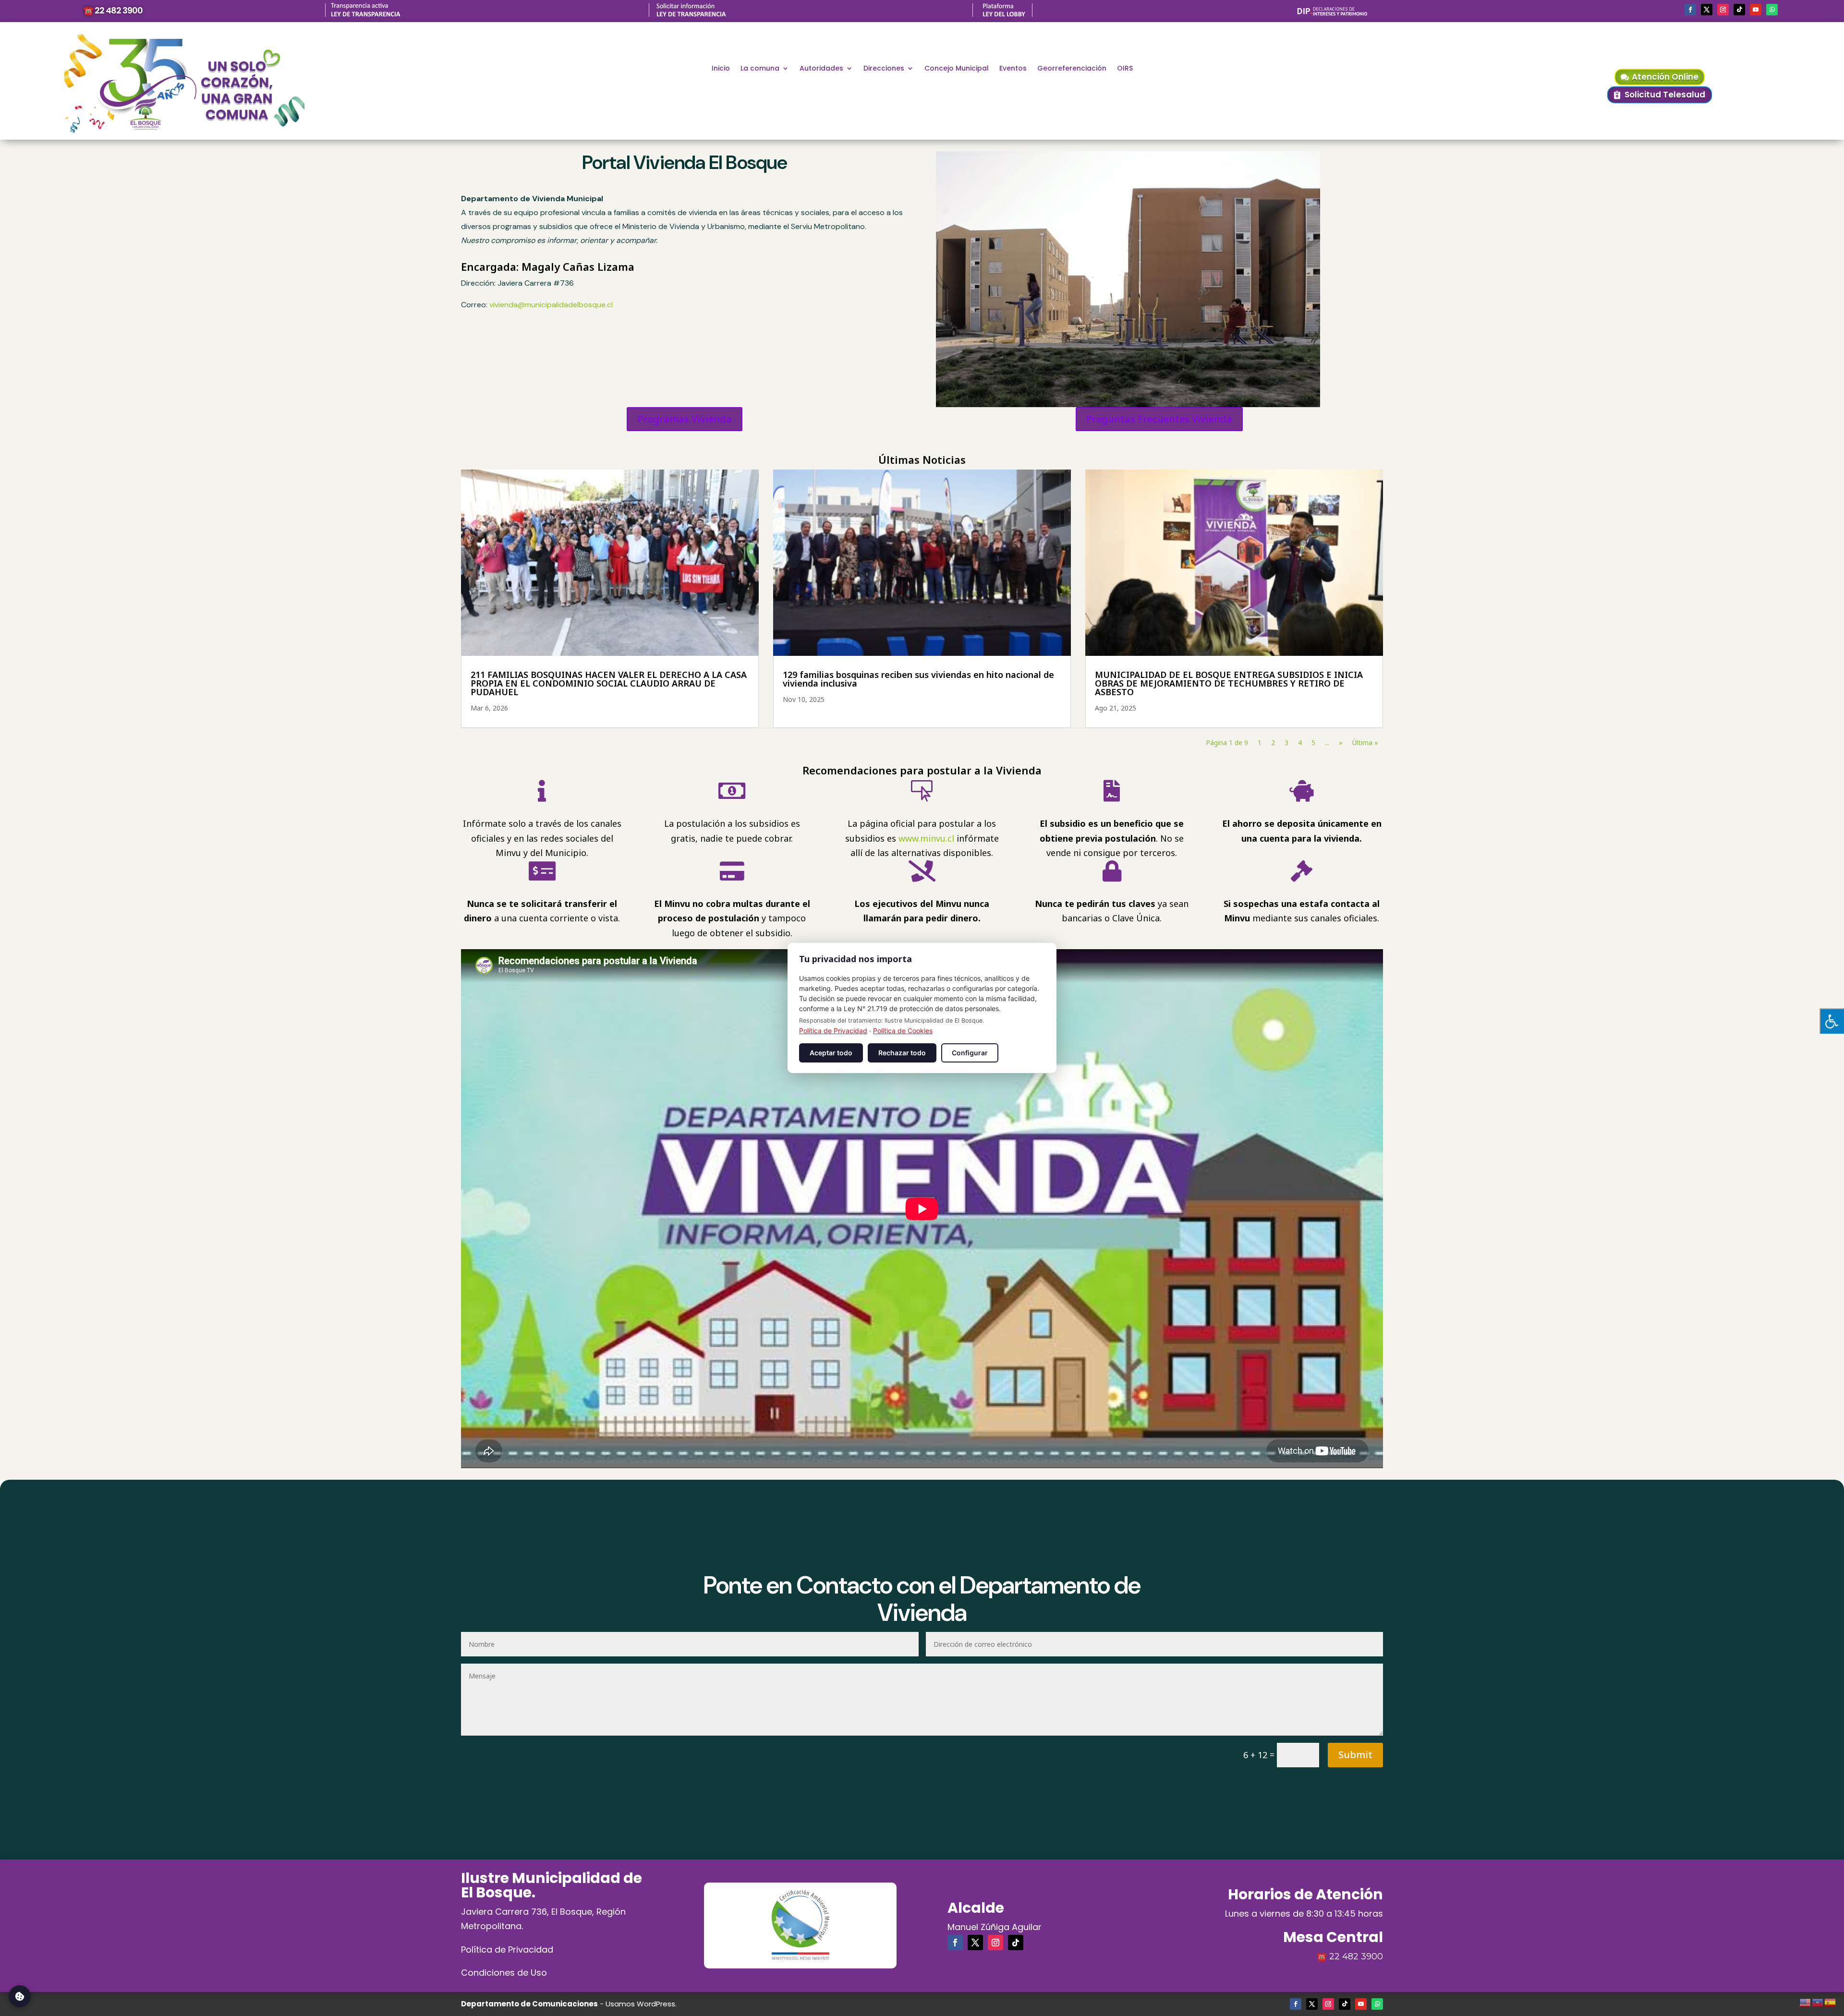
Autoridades (821, 69)
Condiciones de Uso (504, 1973)
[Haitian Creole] (1818, 2001)
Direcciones (884, 69)
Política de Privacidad (507, 1950)
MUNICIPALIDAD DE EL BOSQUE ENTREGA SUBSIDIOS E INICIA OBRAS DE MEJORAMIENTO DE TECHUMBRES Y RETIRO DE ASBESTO (1229, 683)
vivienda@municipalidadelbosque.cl (551, 305)
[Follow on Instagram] (1723, 10)
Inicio (721, 69)
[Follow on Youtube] (1756, 10)
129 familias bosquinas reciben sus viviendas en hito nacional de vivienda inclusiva (918, 679)
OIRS (1125, 69)
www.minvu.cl (926, 838)
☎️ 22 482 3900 (113, 10)
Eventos (1013, 69)
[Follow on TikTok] (1739, 10)
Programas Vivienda (685, 419)
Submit (1355, 1755)
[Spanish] (1831, 2001)
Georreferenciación (1072, 69)
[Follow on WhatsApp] (1772, 10)
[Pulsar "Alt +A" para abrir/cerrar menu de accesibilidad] (1832, 1021)
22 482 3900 (1356, 1956)
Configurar (970, 1053)
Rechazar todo (902, 1053)
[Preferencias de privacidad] (20, 1996)
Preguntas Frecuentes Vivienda (1159, 419)
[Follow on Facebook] (1690, 10)
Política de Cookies (903, 1031)
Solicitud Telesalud (1665, 95)
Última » (1365, 742)
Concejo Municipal (957, 69)
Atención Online (1665, 77)
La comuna (760, 69)
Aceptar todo (831, 1053)
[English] (1806, 2001)
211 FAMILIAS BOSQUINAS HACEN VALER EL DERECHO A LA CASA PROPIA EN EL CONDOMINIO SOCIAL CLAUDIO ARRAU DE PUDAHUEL (609, 683)
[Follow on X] (1707, 10)
